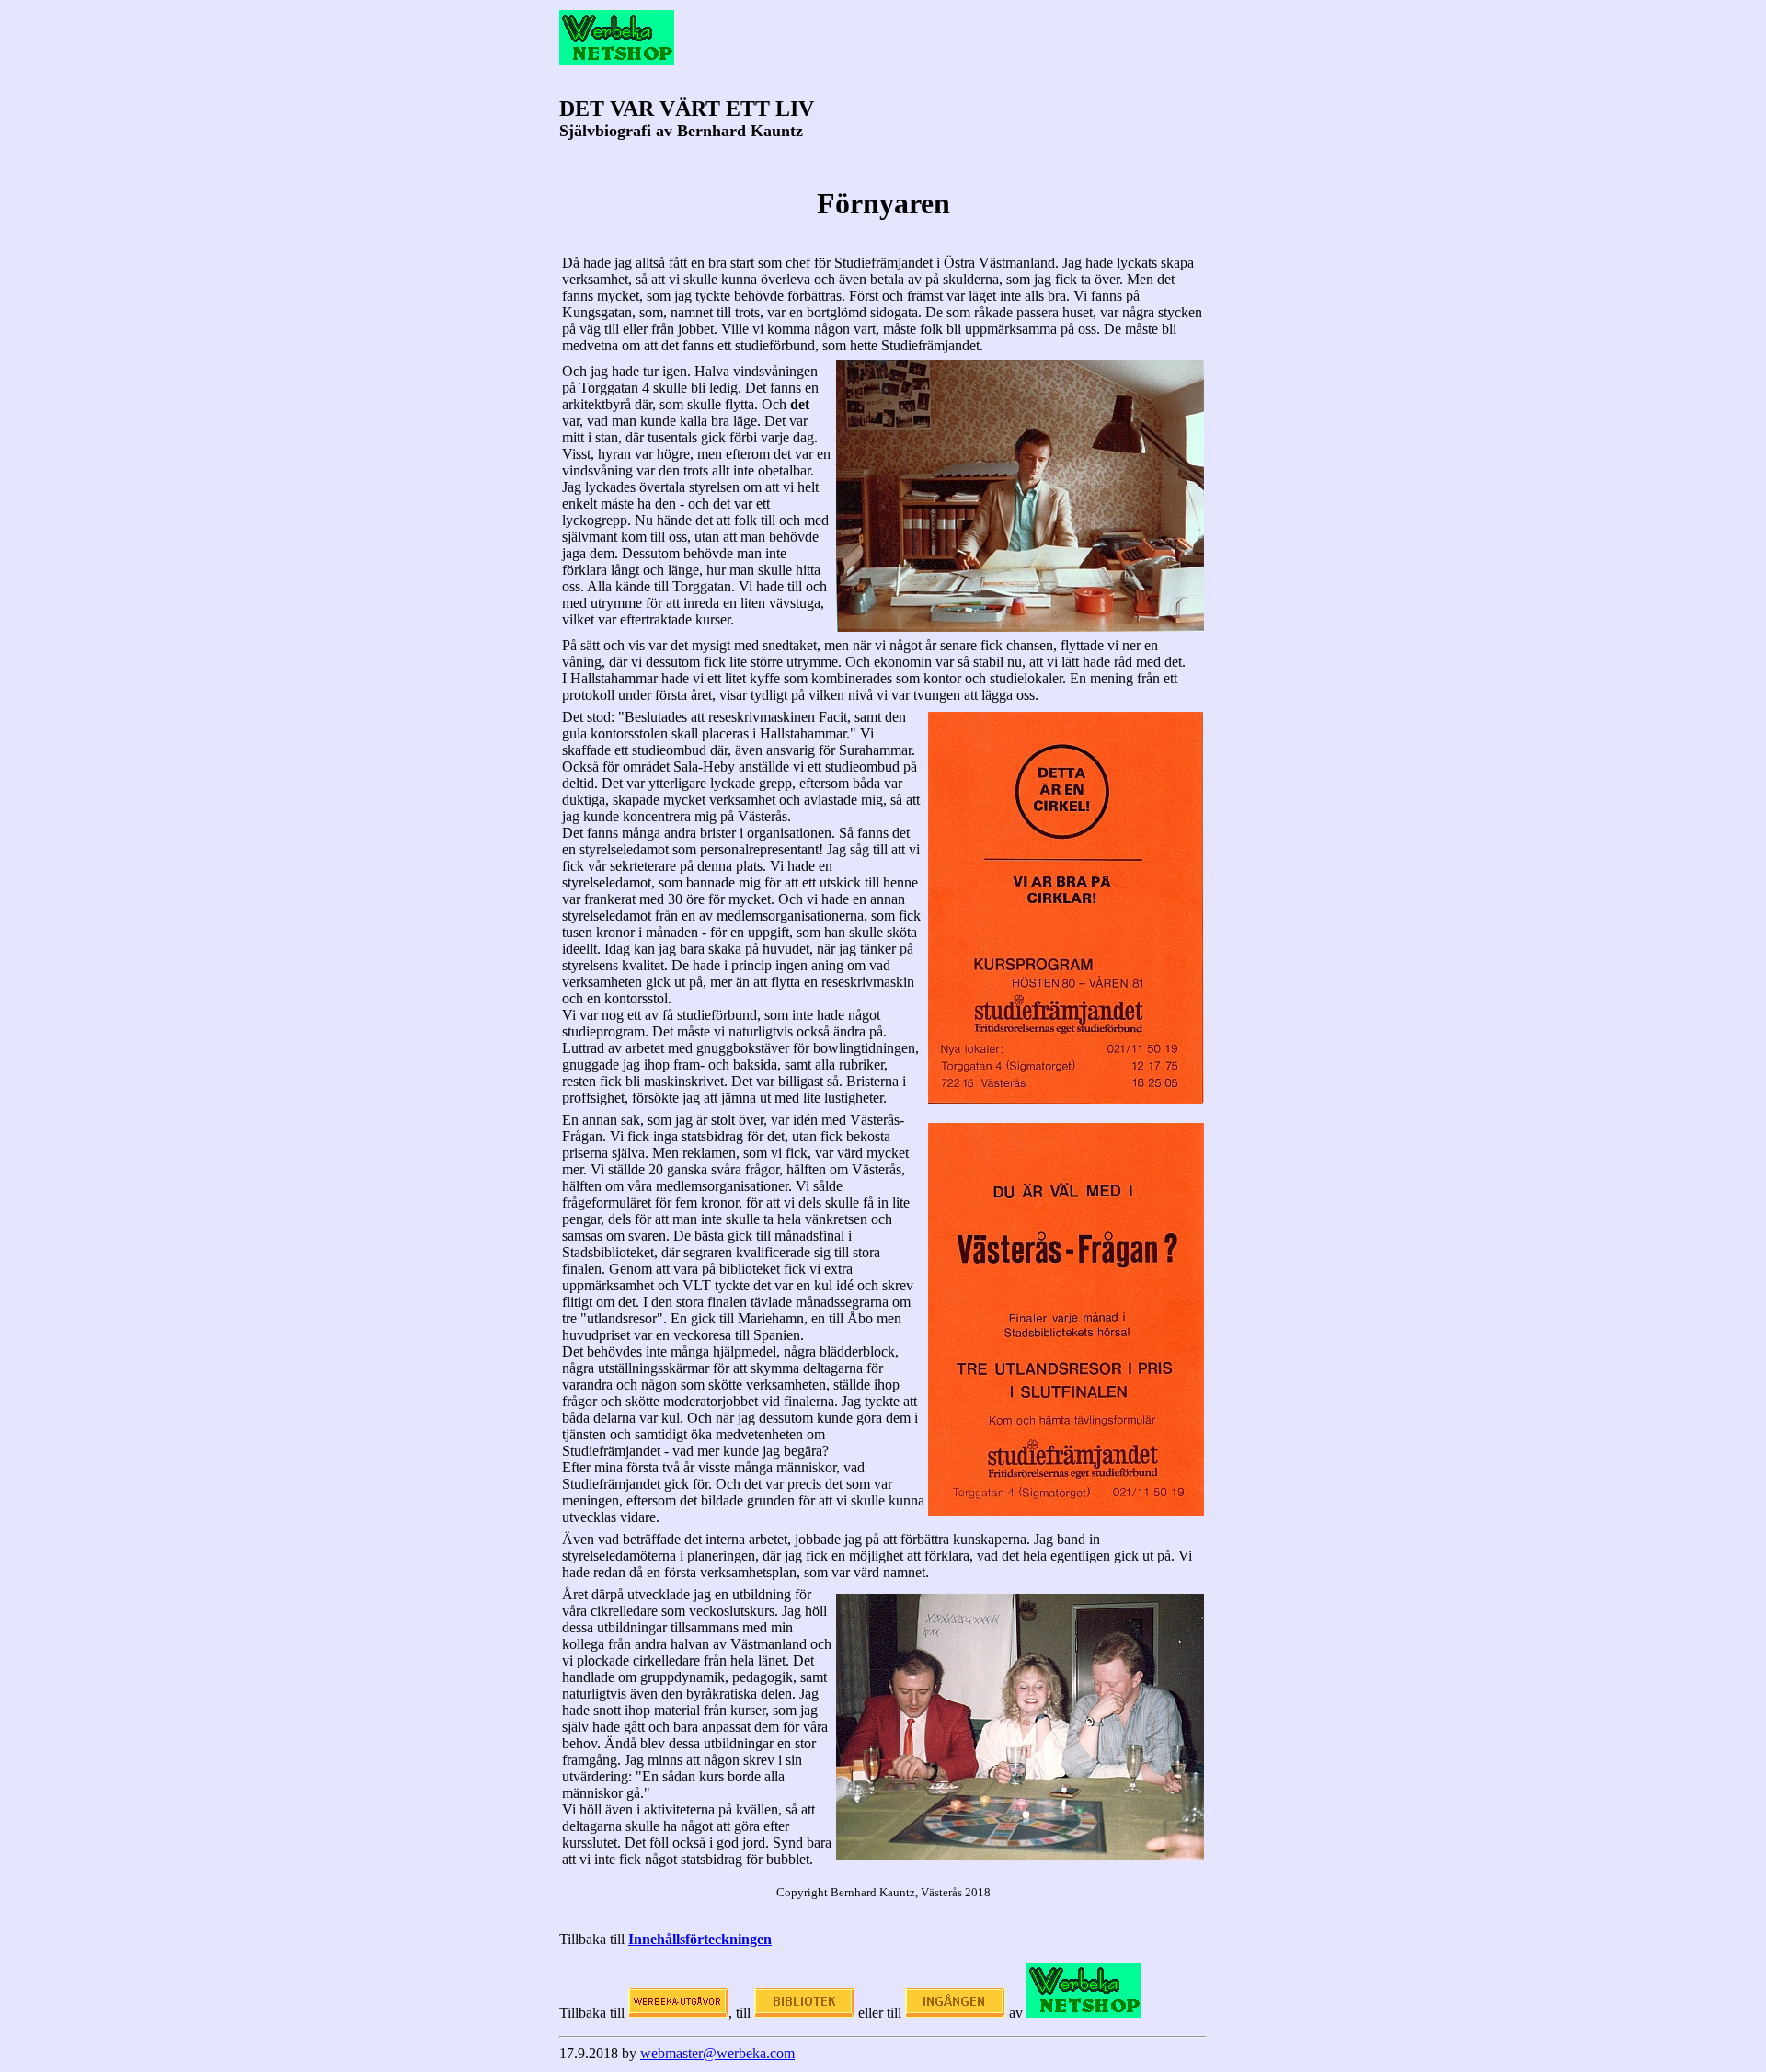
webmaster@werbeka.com (717, 2053)
